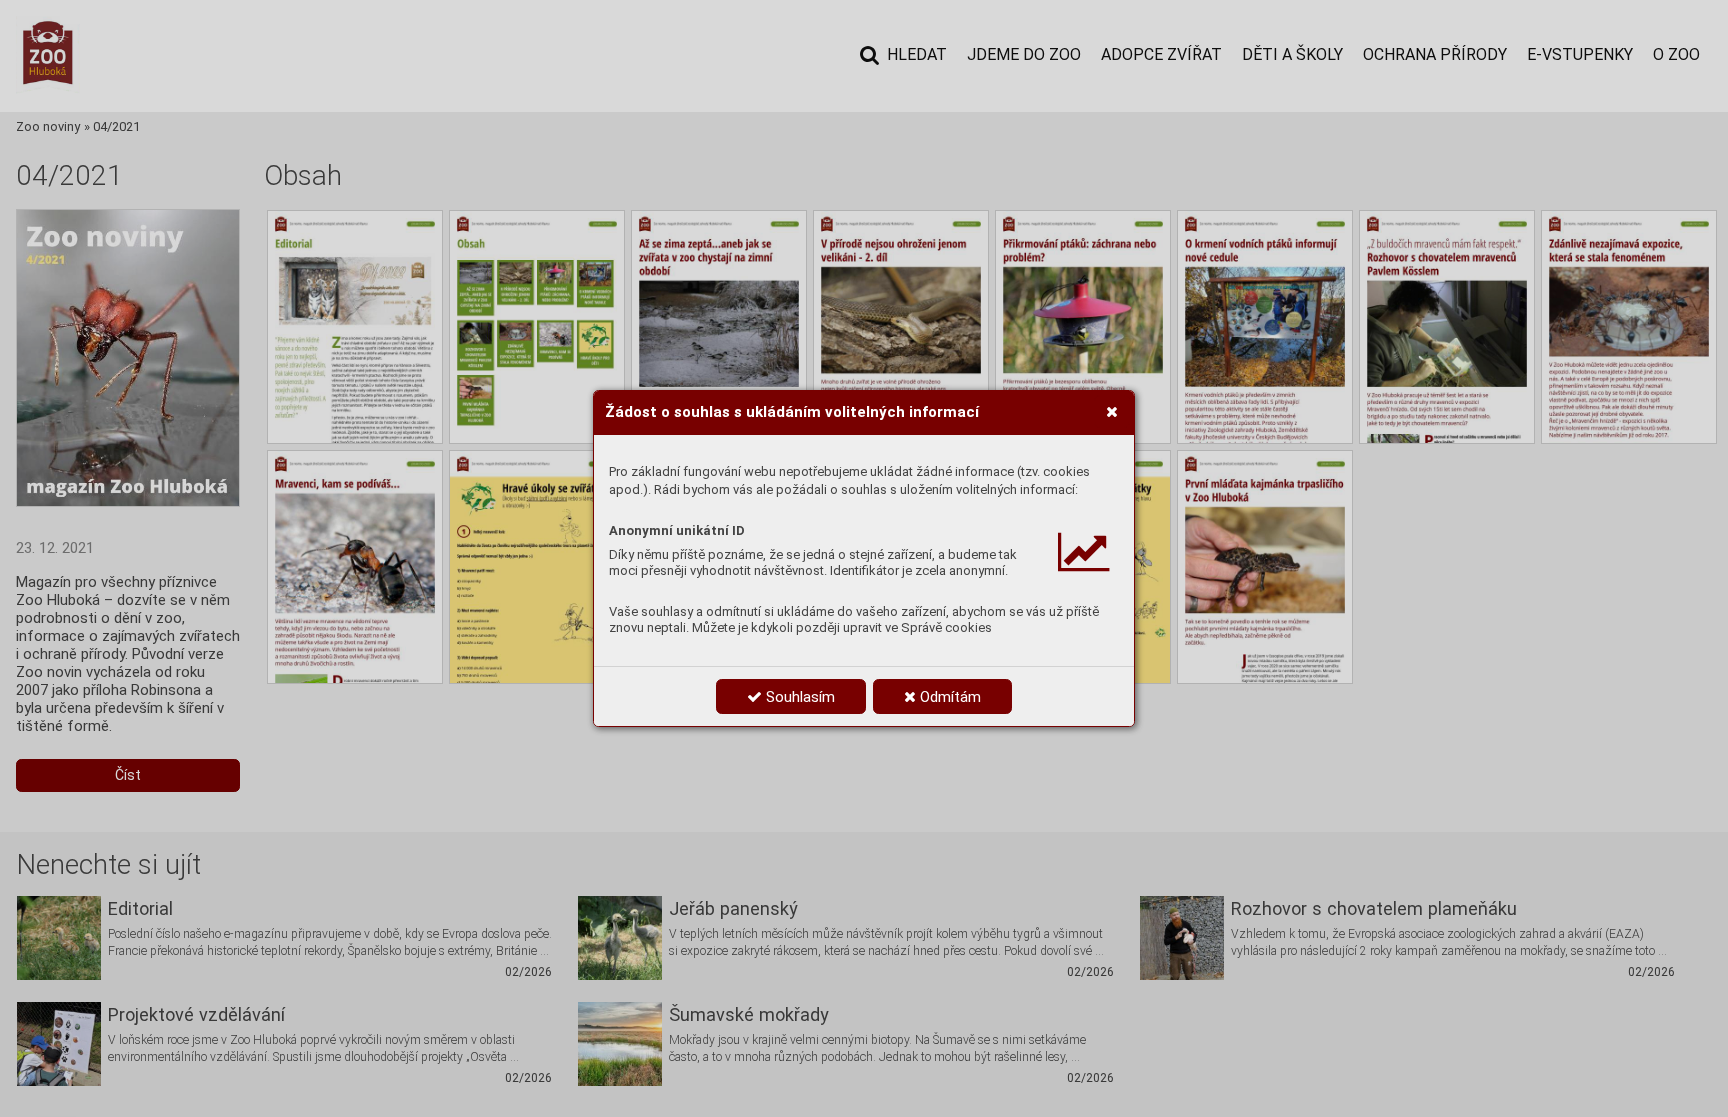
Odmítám (948, 697)
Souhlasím (798, 697)
